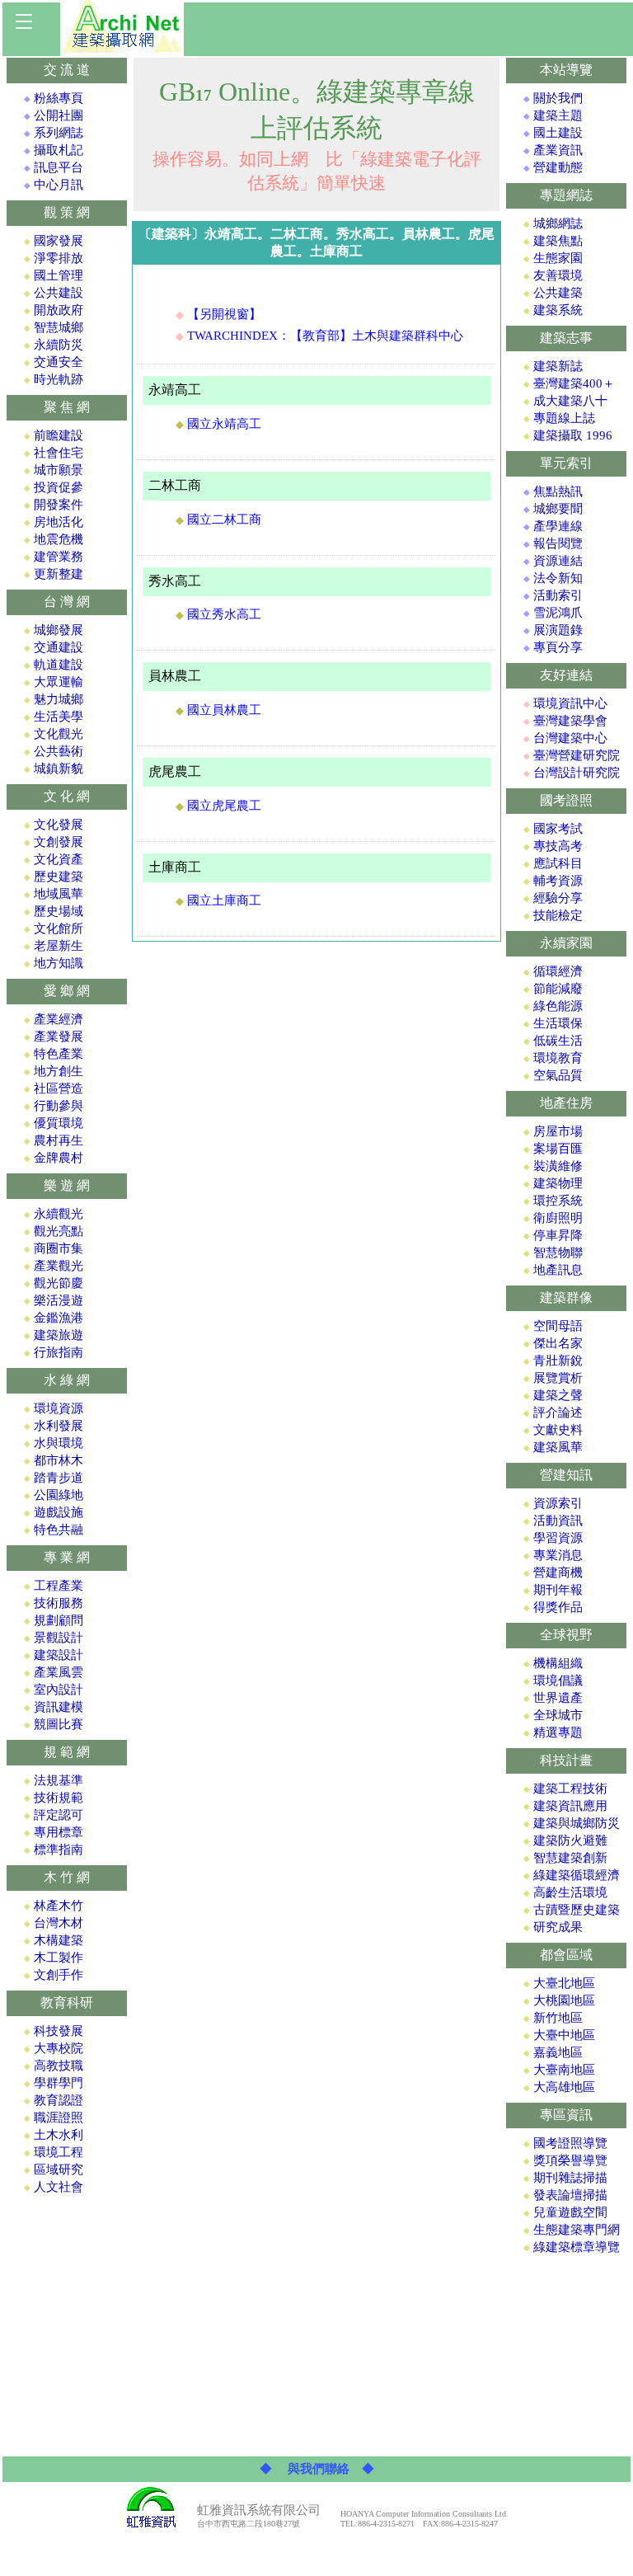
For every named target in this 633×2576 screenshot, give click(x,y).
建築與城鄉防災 (577, 1823)
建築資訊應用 (570, 1806)
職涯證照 (59, 2118)
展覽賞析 (558, 1378)
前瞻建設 (59, 435)
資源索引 (558, 1503)
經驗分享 (558, 898)
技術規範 (59, 1798)
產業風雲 (59, 1672)
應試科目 (558, 863)
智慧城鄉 (59, 327)
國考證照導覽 (570, 2143)
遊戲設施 (59, 1512)
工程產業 (59, 1586)
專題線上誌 (564, 418)
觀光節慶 (59, 1283)
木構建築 (59, 1940)
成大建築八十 (570, 401)
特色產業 (59, 1054)
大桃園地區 (564, 2000)
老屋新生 (59, 946)
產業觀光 (59, 1266)
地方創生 (59, 1071)
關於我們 (558, 98)
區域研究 (59, 2169)
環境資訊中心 (570, 703)
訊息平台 (59, 167)
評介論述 (558, 1413)
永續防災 (59, 345)
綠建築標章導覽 (577, 2247)
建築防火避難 (570, 1840)
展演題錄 (558, 630)
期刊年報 (558, 1590)
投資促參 (59, 487)
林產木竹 (59, 1906)
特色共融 (59, 1530)
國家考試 (558, 829)
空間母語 (558, 1326)
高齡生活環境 (570, 1892)
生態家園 (558, 258)
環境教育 (558, 1058)
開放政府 (59, 310)
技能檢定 (558, 915)
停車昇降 (558, 1235)
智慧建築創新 (570, 1858)
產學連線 (558, 526)
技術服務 (59, 1603)
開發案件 (59, 505)
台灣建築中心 (570, 738)
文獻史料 (558, 1430)
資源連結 (558, 561)
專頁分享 (558, 647)
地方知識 (59, 963)
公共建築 (558, 293)
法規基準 (59, 1780)
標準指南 (59, 1850)
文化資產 (59, 859)
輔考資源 (558, 881)
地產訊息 (558, 1270)
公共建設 (59, 293)
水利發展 (59, 1426)
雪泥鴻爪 (558, 613)
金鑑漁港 (59, 1318)
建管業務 (59, 557)
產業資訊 (558, 150)
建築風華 (558, 1447)
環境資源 (59, 1408)
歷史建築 (59, 877)
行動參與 (59, 1106)
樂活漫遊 (59, 1300)
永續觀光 (59, 1214)
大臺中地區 (564, 2035)
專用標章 (59, 1832)
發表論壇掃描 (570, 2195)
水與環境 (59, 1443)
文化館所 (59, 928)
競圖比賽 (59, 1724)
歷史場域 (59, 911)
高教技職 (59, 2066)
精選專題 (558, 1732)
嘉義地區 (558, 2052)
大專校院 (59, 2048)
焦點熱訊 (558, 491)
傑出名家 (558, 1343)
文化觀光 (59, 734)
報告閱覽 (558, 543)
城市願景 (59, 470)
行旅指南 (59, 1352)
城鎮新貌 (59, 769)
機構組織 (558, 1663)
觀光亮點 (59, 1231)
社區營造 (59, 1088)
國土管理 (59, 275)
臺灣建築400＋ (574, 383)
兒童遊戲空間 (570, 2212)
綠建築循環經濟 (577, 1875)
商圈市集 (59, 1248)
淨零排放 (59, 258)
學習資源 (558, 1538)
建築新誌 (558, 366)
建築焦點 (558, 241)
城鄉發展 (59, 630)
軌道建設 (59, 665)
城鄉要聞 (558, 509)
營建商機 (558, 1572)
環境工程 (59, 2152)
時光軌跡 (59, 379)
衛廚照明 (558, 1218)
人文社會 (59, 2187)
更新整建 (59, 574)
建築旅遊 (59, 1335)
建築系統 (558, 310)
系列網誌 (59, 133)
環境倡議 (558, 1681)
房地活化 (59, 522)
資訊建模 (59, 1707)
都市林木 (59, 1460)
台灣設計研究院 (577, 773)
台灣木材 (59, 1923)
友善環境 (558, 275)
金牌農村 (59, 1158)
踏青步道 (59, 1478)
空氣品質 (558, 1075)
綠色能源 (558, 1006)
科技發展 (59, 2031)
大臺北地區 (564, 1983)
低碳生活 (558, 1041)
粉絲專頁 (59, 98)
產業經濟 (59, 1019)
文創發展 (59, 842)
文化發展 (59, 825)
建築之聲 (558, 1395)
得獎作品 (558, 1607)
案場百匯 (558, 1149)
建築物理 (558, 1183)
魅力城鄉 (59, 699)
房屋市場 (558, 1131)
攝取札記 (59, 150)
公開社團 (59, 115)
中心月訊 (59, 185)
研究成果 (558, 1927)
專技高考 (558, 846)
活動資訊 (558, 1521)
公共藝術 (59, 751)
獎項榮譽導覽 (570, 2160)
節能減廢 (558, 989)
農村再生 (59, 1140)
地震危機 (59, 539)
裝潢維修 (558, 1166)
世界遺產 (558, 1698)
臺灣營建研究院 (577, 755)
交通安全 (59, 362)
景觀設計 (59, 1638)
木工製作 (59, 1958)
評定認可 (59, 1815)
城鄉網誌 (558, 223)
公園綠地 (59, 1495)
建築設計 (59, 1655)
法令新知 (558, 578)
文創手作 (59, 1975)
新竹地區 (558, 2018)
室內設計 (59, 1690)
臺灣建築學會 (570, 721)
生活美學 (59, 717)
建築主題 (558, 115)
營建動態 (558, 167)
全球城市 (558, 1715)
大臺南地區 (564, 2070)
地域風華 (59, 894)
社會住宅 (59, 453)
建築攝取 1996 (573, 435)
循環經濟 (558, 971)
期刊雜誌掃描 (570, 2178)
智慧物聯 (558, 1253)
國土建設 (558, 133)
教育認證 (59, 2100)
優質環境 (59, 1123)
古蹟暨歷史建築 (577, 1910)
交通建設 (59, 647)
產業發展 (59, 1037)
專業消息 (558, 1555)
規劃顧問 (59, 1620)
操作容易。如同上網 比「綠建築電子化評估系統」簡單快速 (317, 139)
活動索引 (558, 595)
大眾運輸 (59, 682)
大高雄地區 (564, 2087)
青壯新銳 (558, 1361)
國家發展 (59, 241)
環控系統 (558, 1201)
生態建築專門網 (577, 2230)
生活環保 (558, 1023)
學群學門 (59, 2083)
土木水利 (59, 2135)
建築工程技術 (570, 1789)
